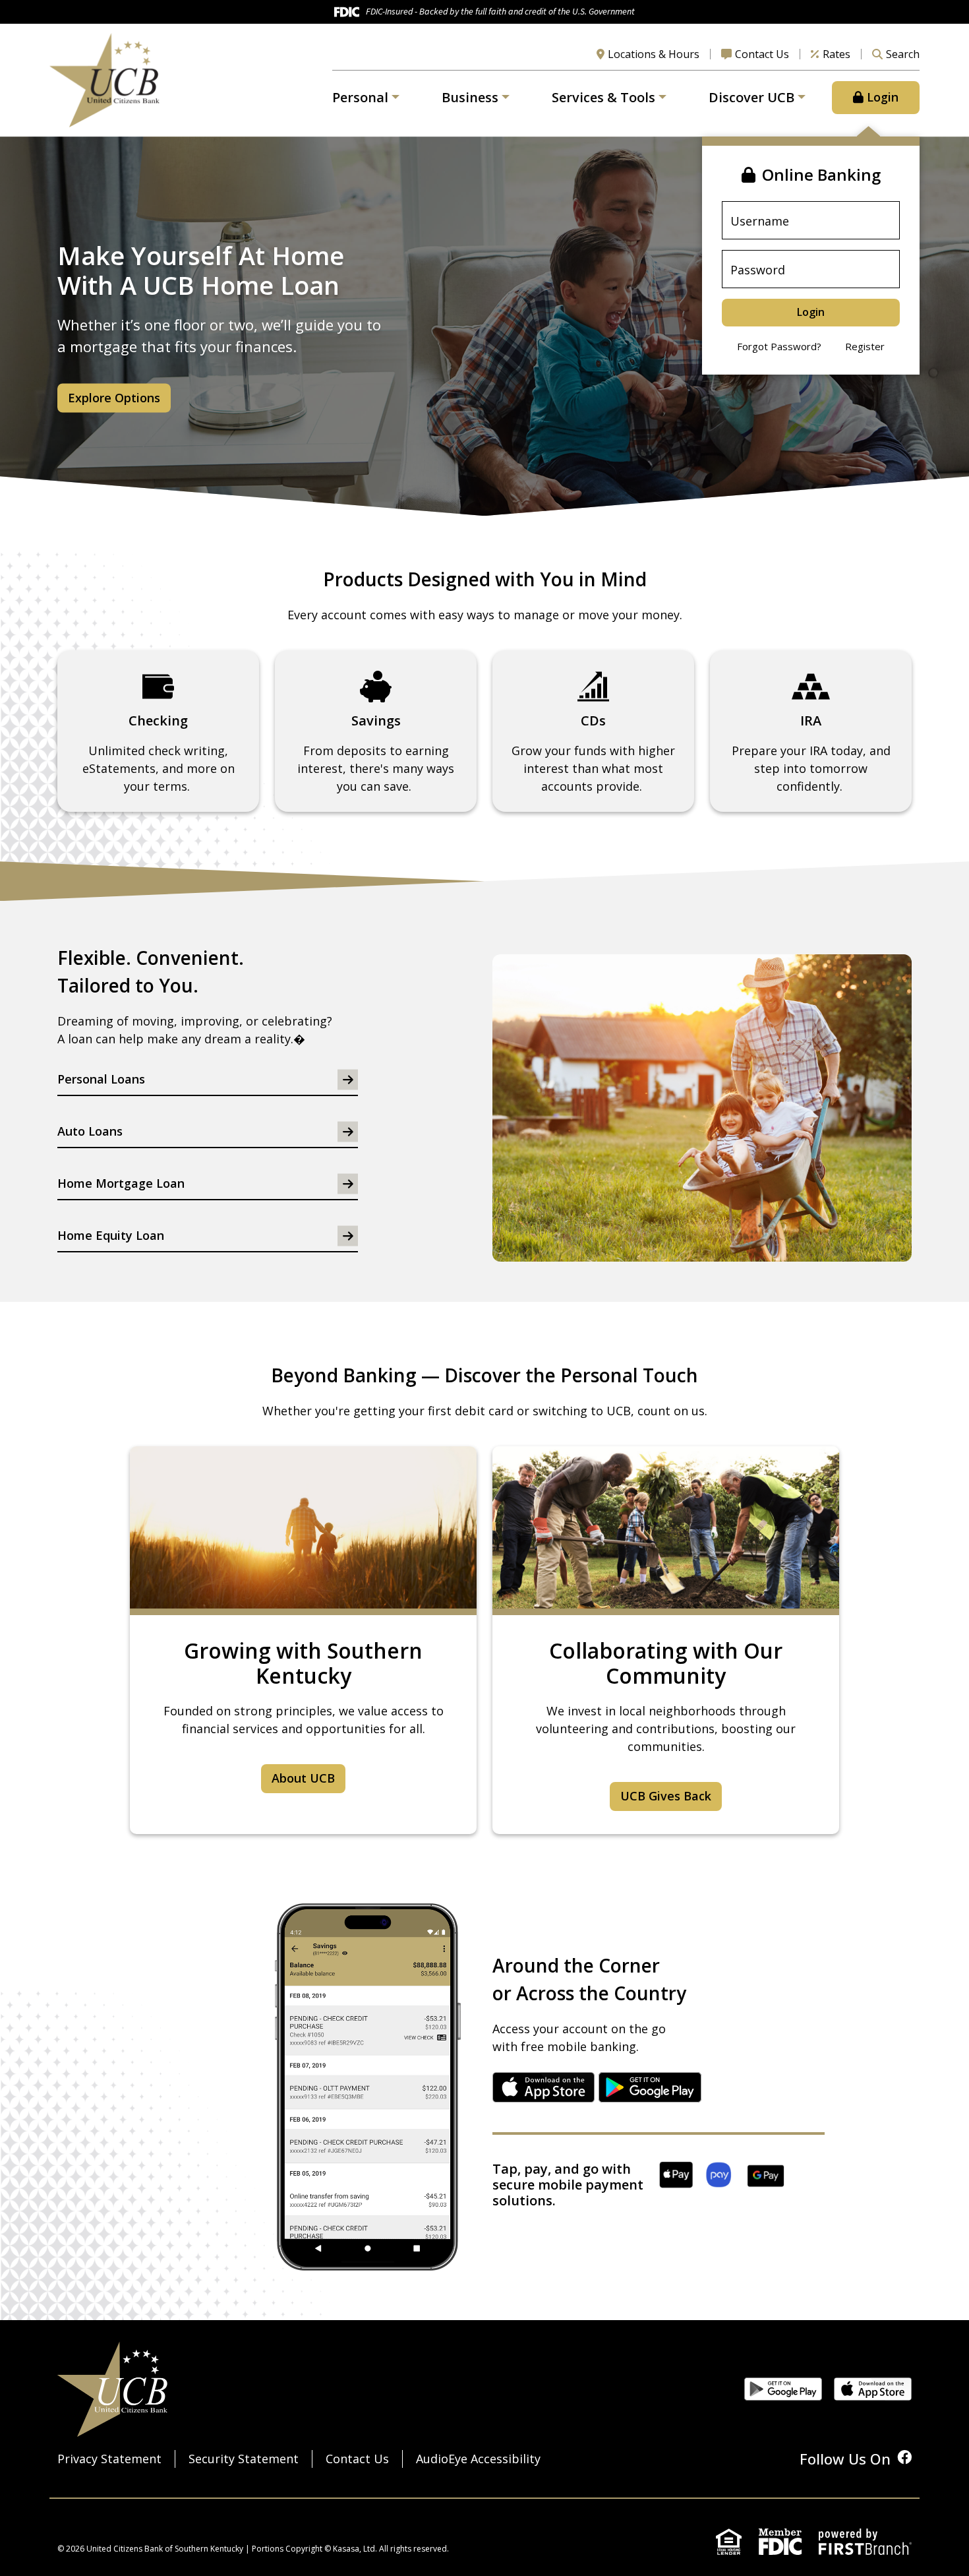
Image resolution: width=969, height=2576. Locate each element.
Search (903, 54)
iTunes (544, 2087)
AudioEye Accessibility (478, 2459)
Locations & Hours (654, 54)
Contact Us (762, 54)
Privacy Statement (109, 2459)
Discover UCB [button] (751, 97)
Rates (837, 54)
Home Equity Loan (111, 1235)
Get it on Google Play (783, 2389)
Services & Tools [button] (603, 97)
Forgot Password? (779, 346)
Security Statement (244, 2459)
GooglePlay (650, 2087)
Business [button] (470, 97)
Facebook (904, 2457)
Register (865, 346)
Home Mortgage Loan (121, 1183)
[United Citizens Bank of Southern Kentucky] (104, 78)
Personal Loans (101, 1079)
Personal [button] (360, 97)
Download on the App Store (873, 2389)
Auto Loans (90, 1131)
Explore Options (114, 397)
